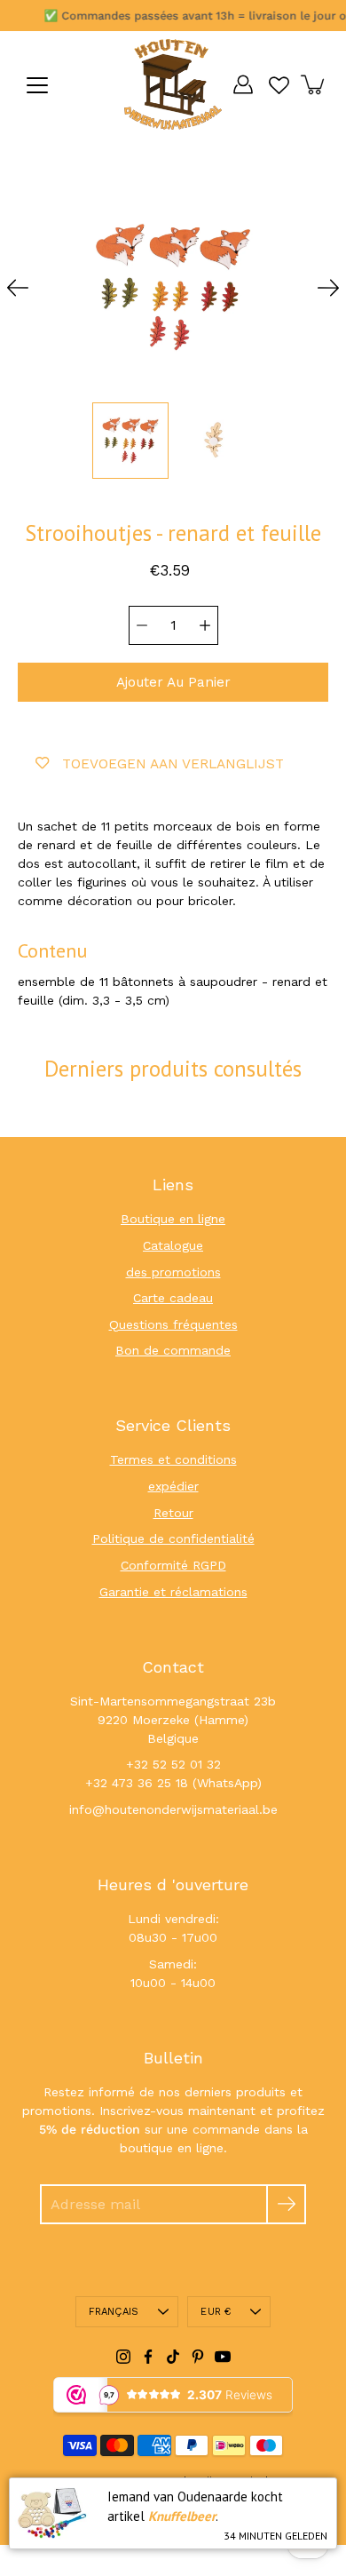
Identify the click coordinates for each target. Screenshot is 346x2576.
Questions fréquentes (173, 1324)
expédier (173, 1486)
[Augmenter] (205, 625)
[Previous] (18, 288)
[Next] (328, 288)
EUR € (216, 2312)
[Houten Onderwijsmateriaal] (173, 84)
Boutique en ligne (173, 1219)
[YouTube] (223, 2357)
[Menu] (37, 85)
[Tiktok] (173, 2357)
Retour (173, 1513)
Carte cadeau (173, 1298)
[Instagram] (123, 2357)
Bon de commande (173, 1350)
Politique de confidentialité (173, 1538)
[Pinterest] (198, 2357)
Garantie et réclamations (173, 1592)
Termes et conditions (173, 1459)
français (114, 2312)
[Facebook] (148, 2357)
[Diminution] (142, 625)
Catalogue (173, 1245)
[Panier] (314, 84)
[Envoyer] (286, 2204)
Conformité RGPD (173, 1565)
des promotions (173, 1272)
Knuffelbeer (182, 2516)
